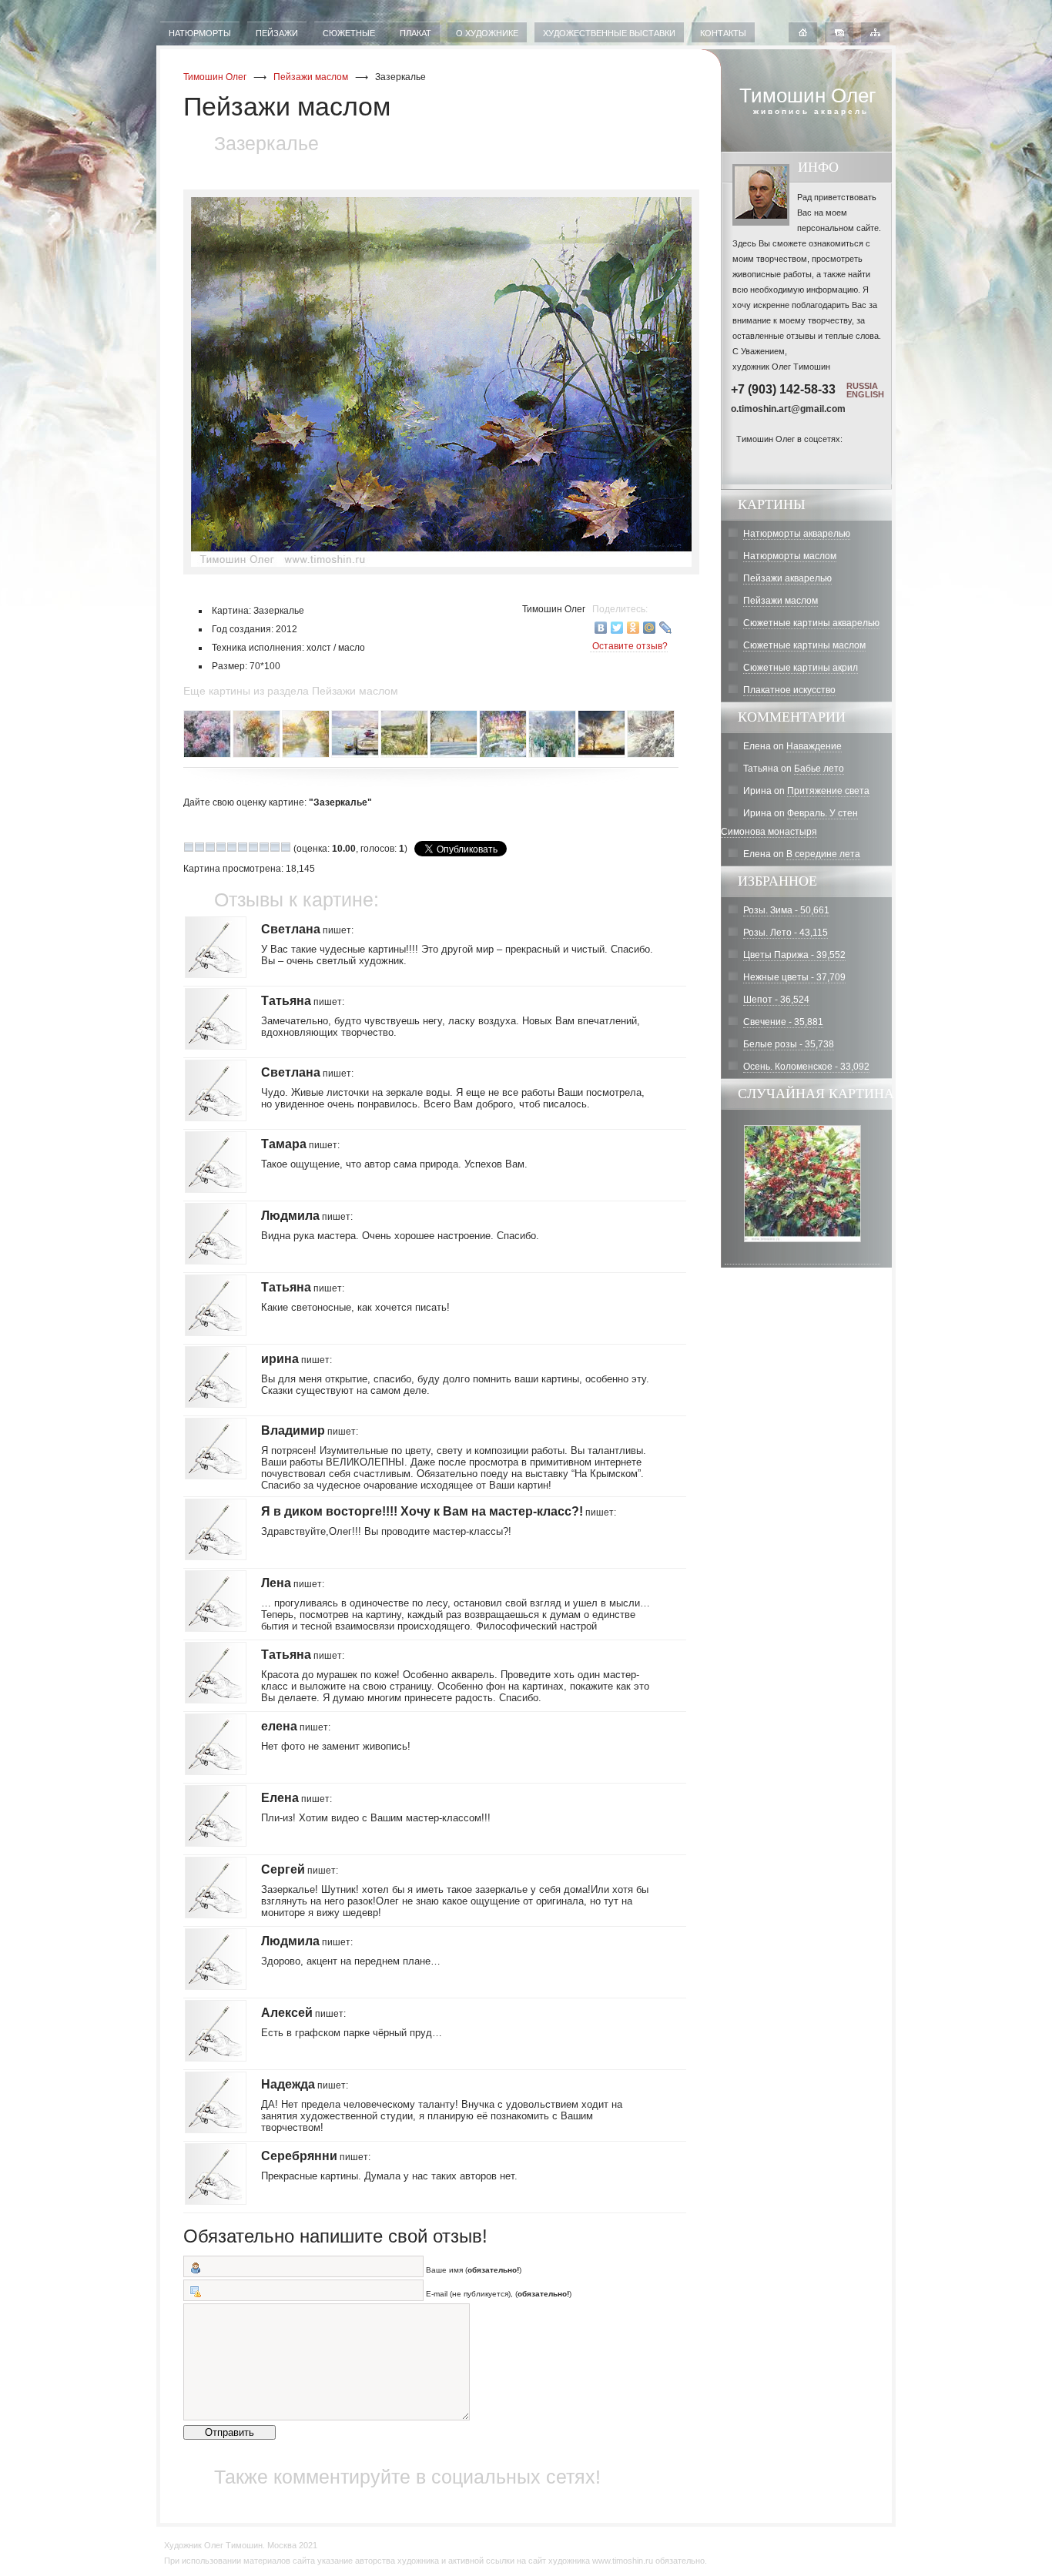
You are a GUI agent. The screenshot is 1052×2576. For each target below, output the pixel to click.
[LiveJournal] (666, 628)
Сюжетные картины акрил (801, 668)
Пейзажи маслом (311, 77)
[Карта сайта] (875, 34)
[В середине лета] (257, 755)
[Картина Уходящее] (802, 1258)
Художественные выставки (609, 33)
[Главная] (803, 34)
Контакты (723, 33)
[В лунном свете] (208, 755)
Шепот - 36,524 (776, 1000)
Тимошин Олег (215, 77)
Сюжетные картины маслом (804, 645)
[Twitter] (617, 628)
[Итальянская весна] (504, 755)
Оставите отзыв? (630, 646)
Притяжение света (828, 791)
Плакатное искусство (789, 690)
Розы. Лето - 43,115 (786, 933)
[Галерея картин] (839, 34)
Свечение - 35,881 (783, 1022)
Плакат (415, 33)
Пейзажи (277, 33)
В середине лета (823, 854)
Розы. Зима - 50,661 (786, 910)
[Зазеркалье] (431, 382)
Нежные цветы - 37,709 (794, 977)
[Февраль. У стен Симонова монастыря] (652, 755)
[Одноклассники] (633, 628)
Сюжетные (349, 33)
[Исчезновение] (553, 755)
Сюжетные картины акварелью (811, 623)
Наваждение (814, 746)
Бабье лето (819, 769)
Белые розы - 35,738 (789, 1044)
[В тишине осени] (307, 755)
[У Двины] (405, 755)
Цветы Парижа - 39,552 (794, 955)
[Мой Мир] (650, 628)
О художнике (487, 33)
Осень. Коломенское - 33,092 (806, 1067)
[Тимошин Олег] (744, 458)
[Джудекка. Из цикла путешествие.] (356, 755)
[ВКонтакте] (601, 628)
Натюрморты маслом (790, 556)
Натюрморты (200, 33)
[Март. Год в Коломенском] (454, 755)
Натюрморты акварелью (797, 534)
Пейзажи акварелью (787, 578)
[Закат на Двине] (602, 755)
